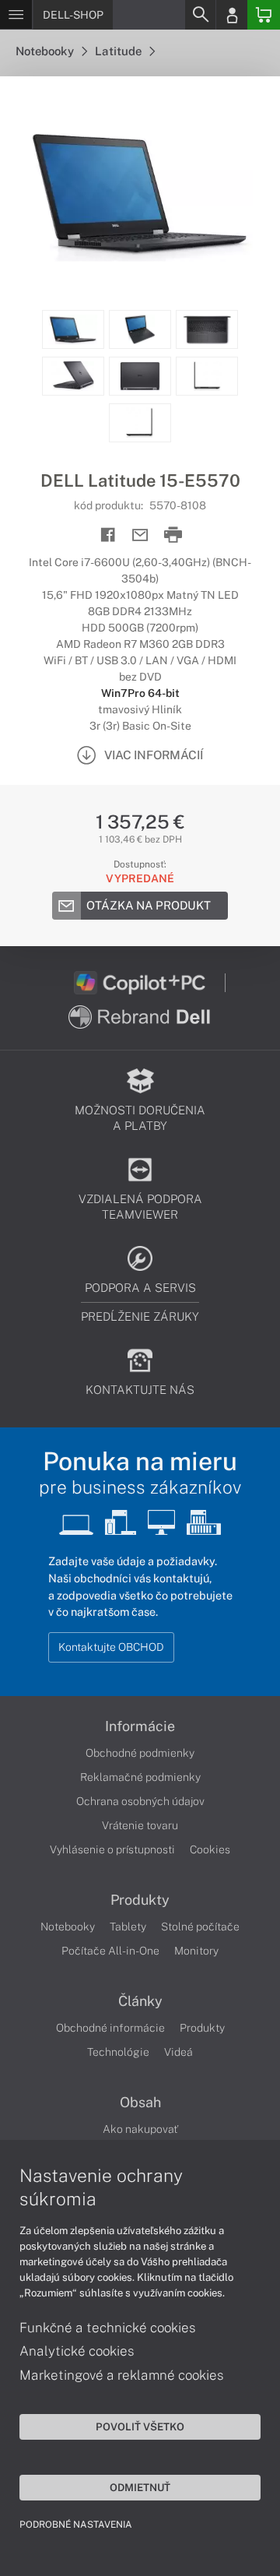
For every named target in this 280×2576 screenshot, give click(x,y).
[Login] (232, 15)
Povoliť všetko (140, 2426)
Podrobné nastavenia (76, 2525)
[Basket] (264, 15)
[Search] (200, 15)
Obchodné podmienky (140, 1753)
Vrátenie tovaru (140, 1825)
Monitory (196, 1951)
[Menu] (16, 15)
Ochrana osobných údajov (140, 1801)
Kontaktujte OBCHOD (111, 1647)
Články (140, 2001)
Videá (178, 2052)
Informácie (140, 1726)
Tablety (128, 1927)
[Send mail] (140, 535)
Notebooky (46, 51)
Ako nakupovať (140, 2129)
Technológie (118, 2052)
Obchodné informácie (110, 2028)
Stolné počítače (200, 1927)
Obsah (140, 2103)
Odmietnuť (140, 2487)
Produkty (140, 1900)
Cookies (210, 1849)
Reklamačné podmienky (140, 1777)
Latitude (119, 51)
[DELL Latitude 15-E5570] (140, 193)
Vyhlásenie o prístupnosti (112, 1849)
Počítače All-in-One (110, 1951)
